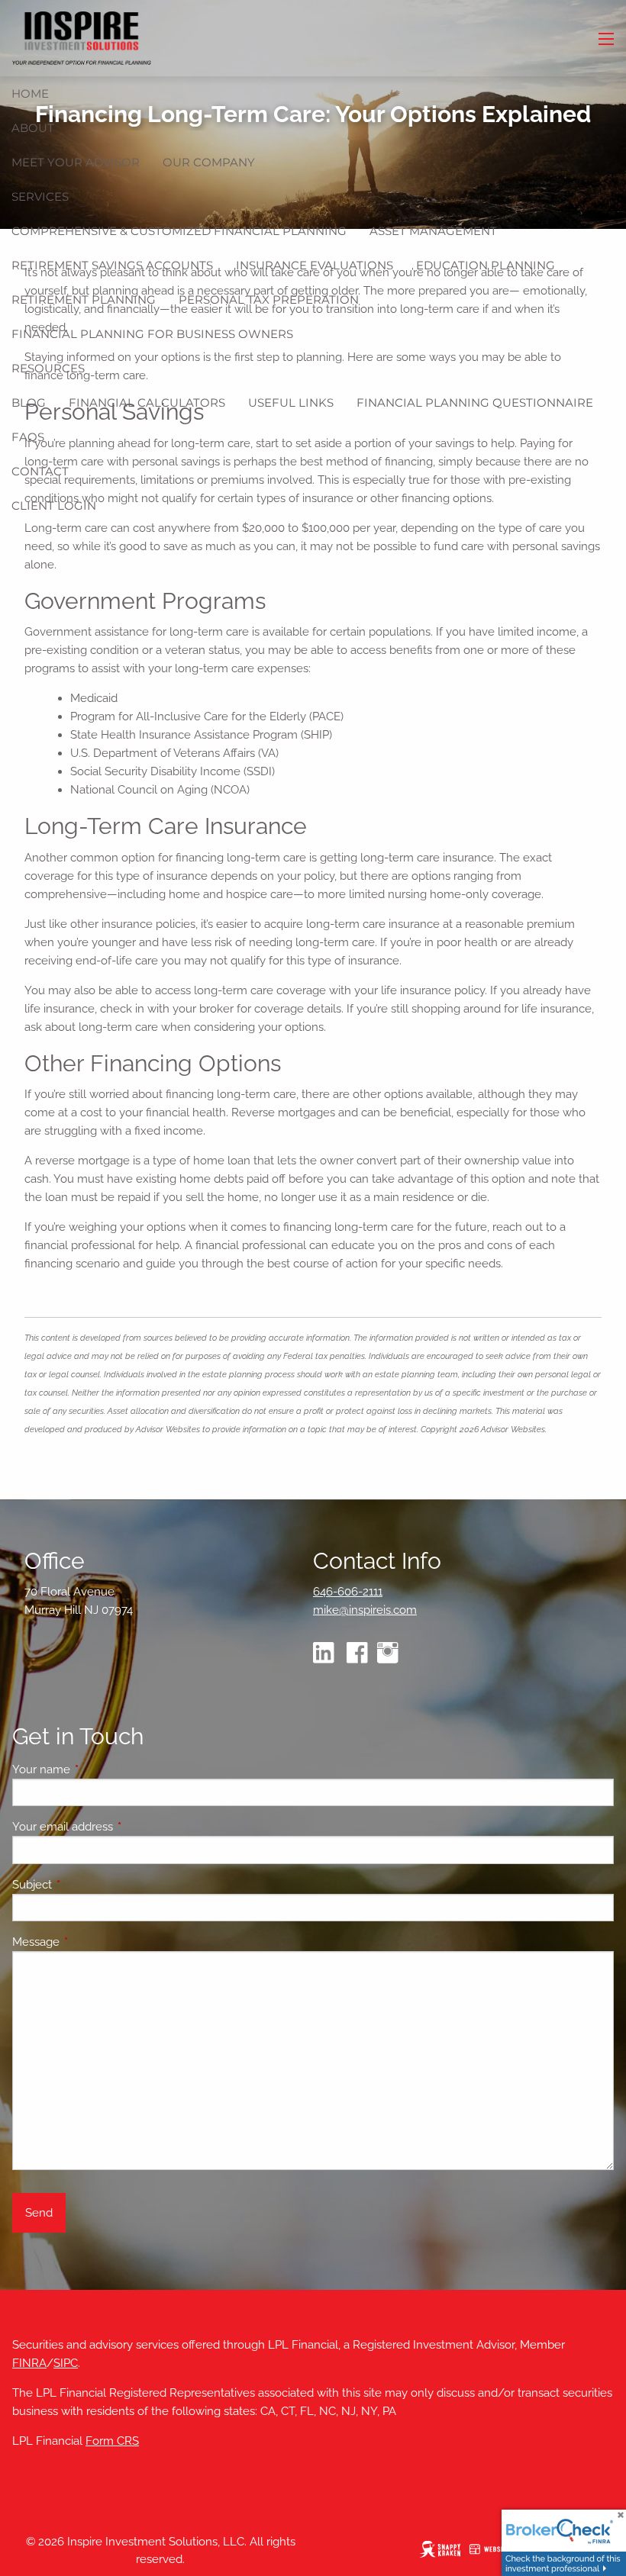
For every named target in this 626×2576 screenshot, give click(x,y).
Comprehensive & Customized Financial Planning (179, 231)
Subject (87, 1885)
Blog (29, 402)
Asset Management (433, 231)
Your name (97, 1769)
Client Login (54, 506)
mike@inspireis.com (365, 1610)
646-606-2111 (348, 1592)
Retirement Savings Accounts (112, 265)
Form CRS (112, 2441)
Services (40, 196)
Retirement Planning (84, 299)
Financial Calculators (147, 402)
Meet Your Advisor (76, 162)
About (33, 128)
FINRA (29, 2363)
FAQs (28, 437)
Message (91, 1942)
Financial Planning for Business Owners (152, 334)
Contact (40, 471)
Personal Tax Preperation (269, 299)
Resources (48, 368)
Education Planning (486, 265)
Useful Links (291, 402)
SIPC (66, 2363)
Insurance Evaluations (315, 265)
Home (30, 93)
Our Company (209, 162)
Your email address (118, 1827)
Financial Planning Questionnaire (475, 402)
